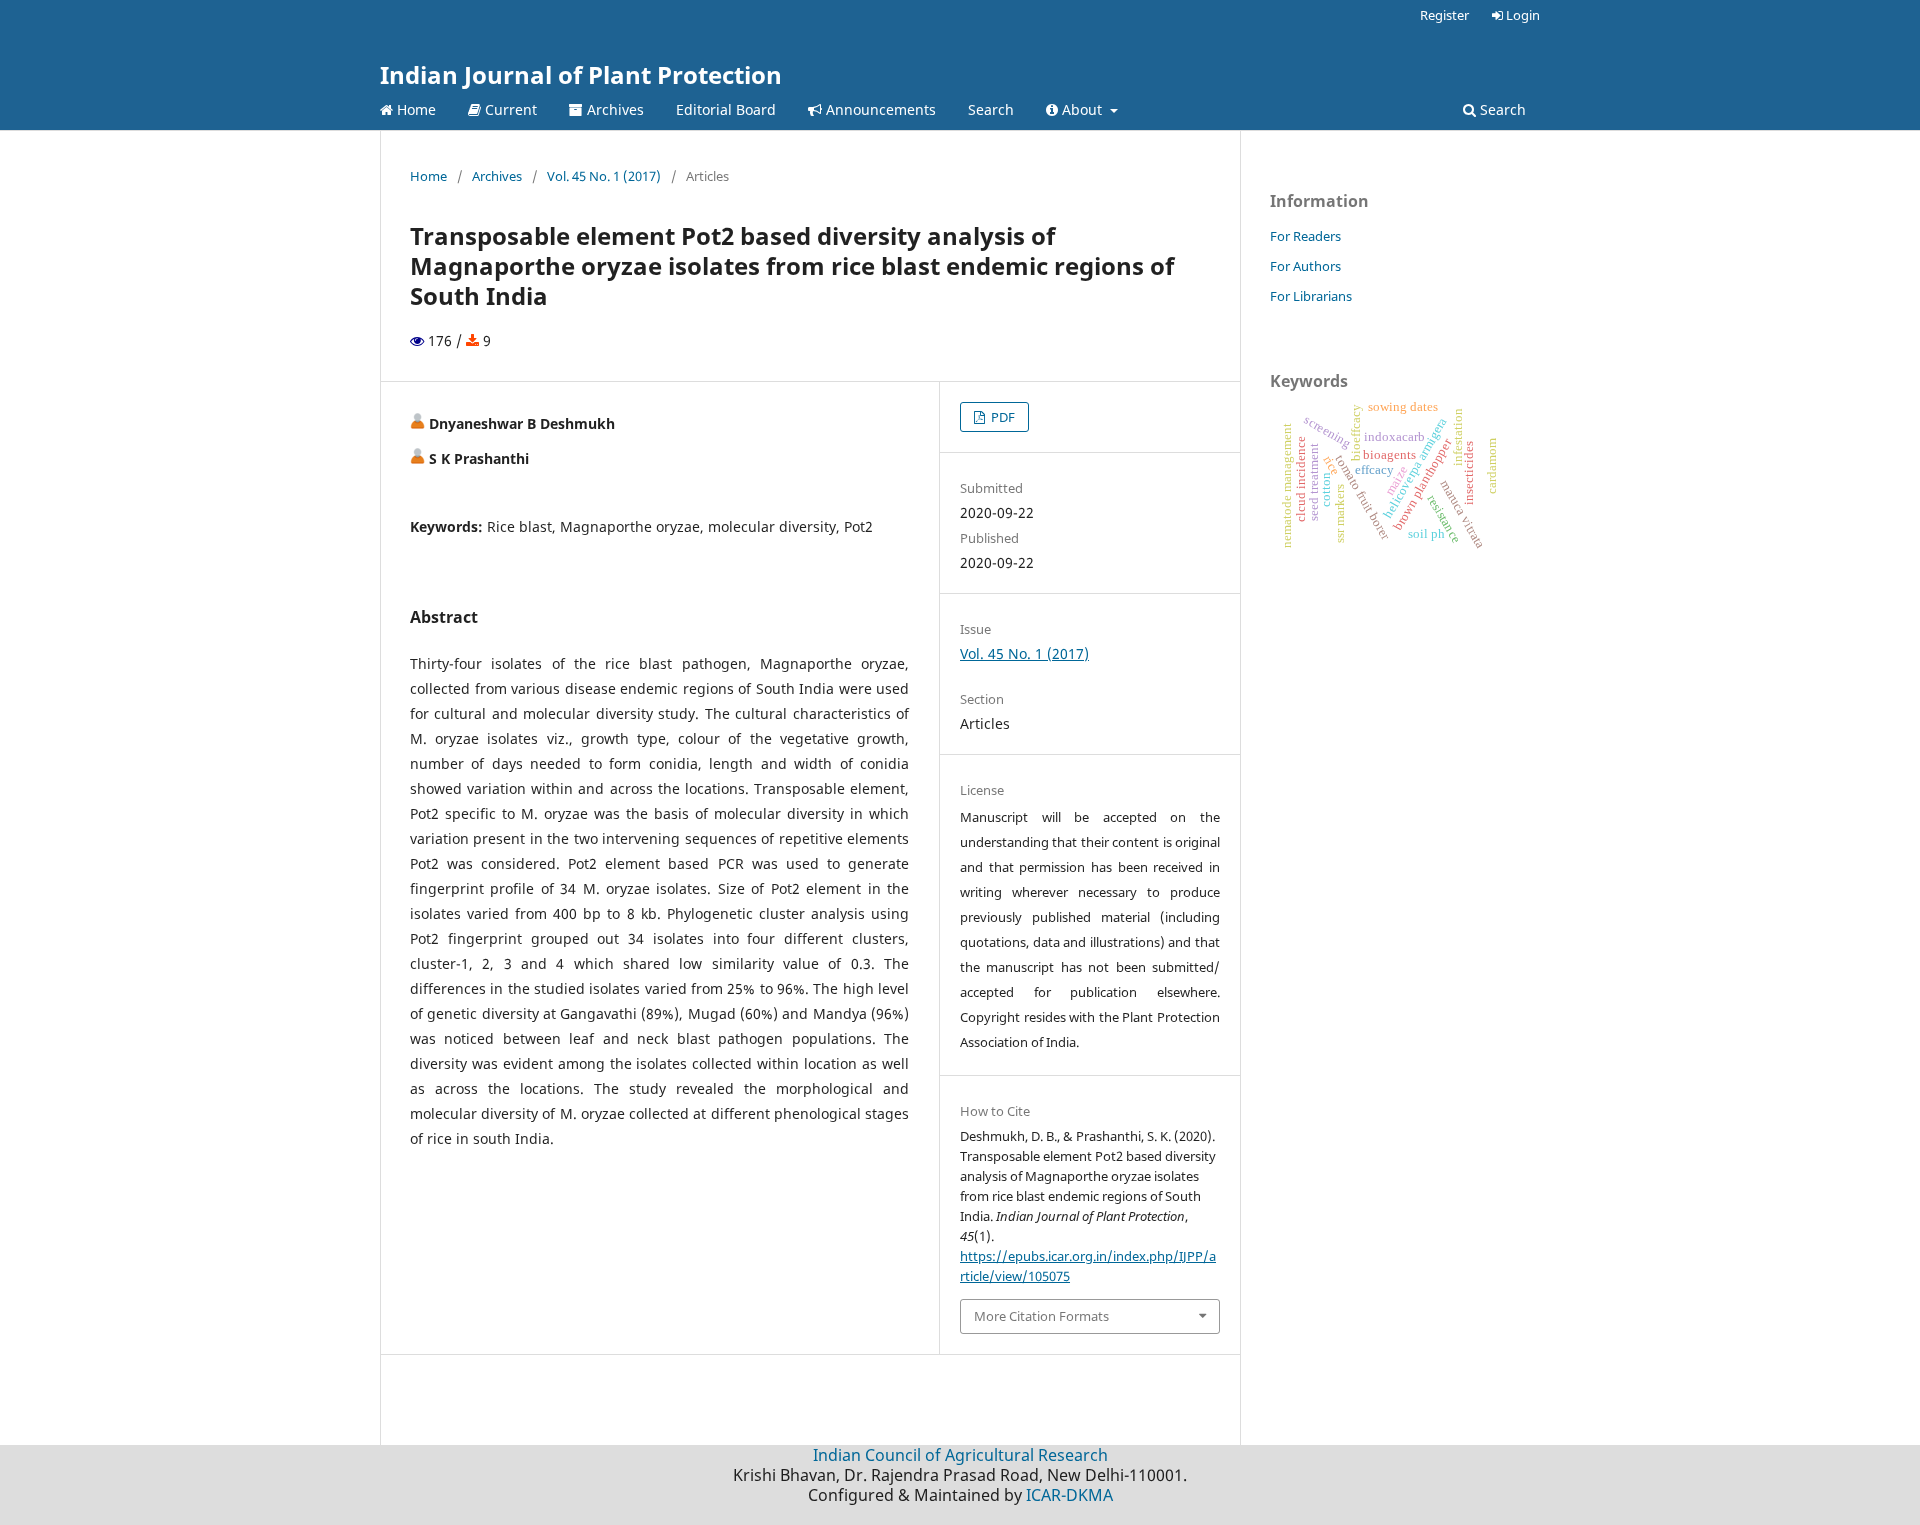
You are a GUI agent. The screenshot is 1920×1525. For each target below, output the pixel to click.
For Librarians (1311, 296)
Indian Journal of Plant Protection (581, 74)
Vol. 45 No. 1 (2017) (604, 176)
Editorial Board (726, 109)
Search (991, 109)
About (1082, 109)
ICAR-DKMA (1069, 1495)
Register (1444, 15)
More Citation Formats (1041, 1316)
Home (414, 109)
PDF (1001, 417)
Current (509, 109)
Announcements (879, 109)
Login (1521, 15)
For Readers (1305, 236)
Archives (613, 109)
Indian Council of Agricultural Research (960, 1455)
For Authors (1305, 266)
